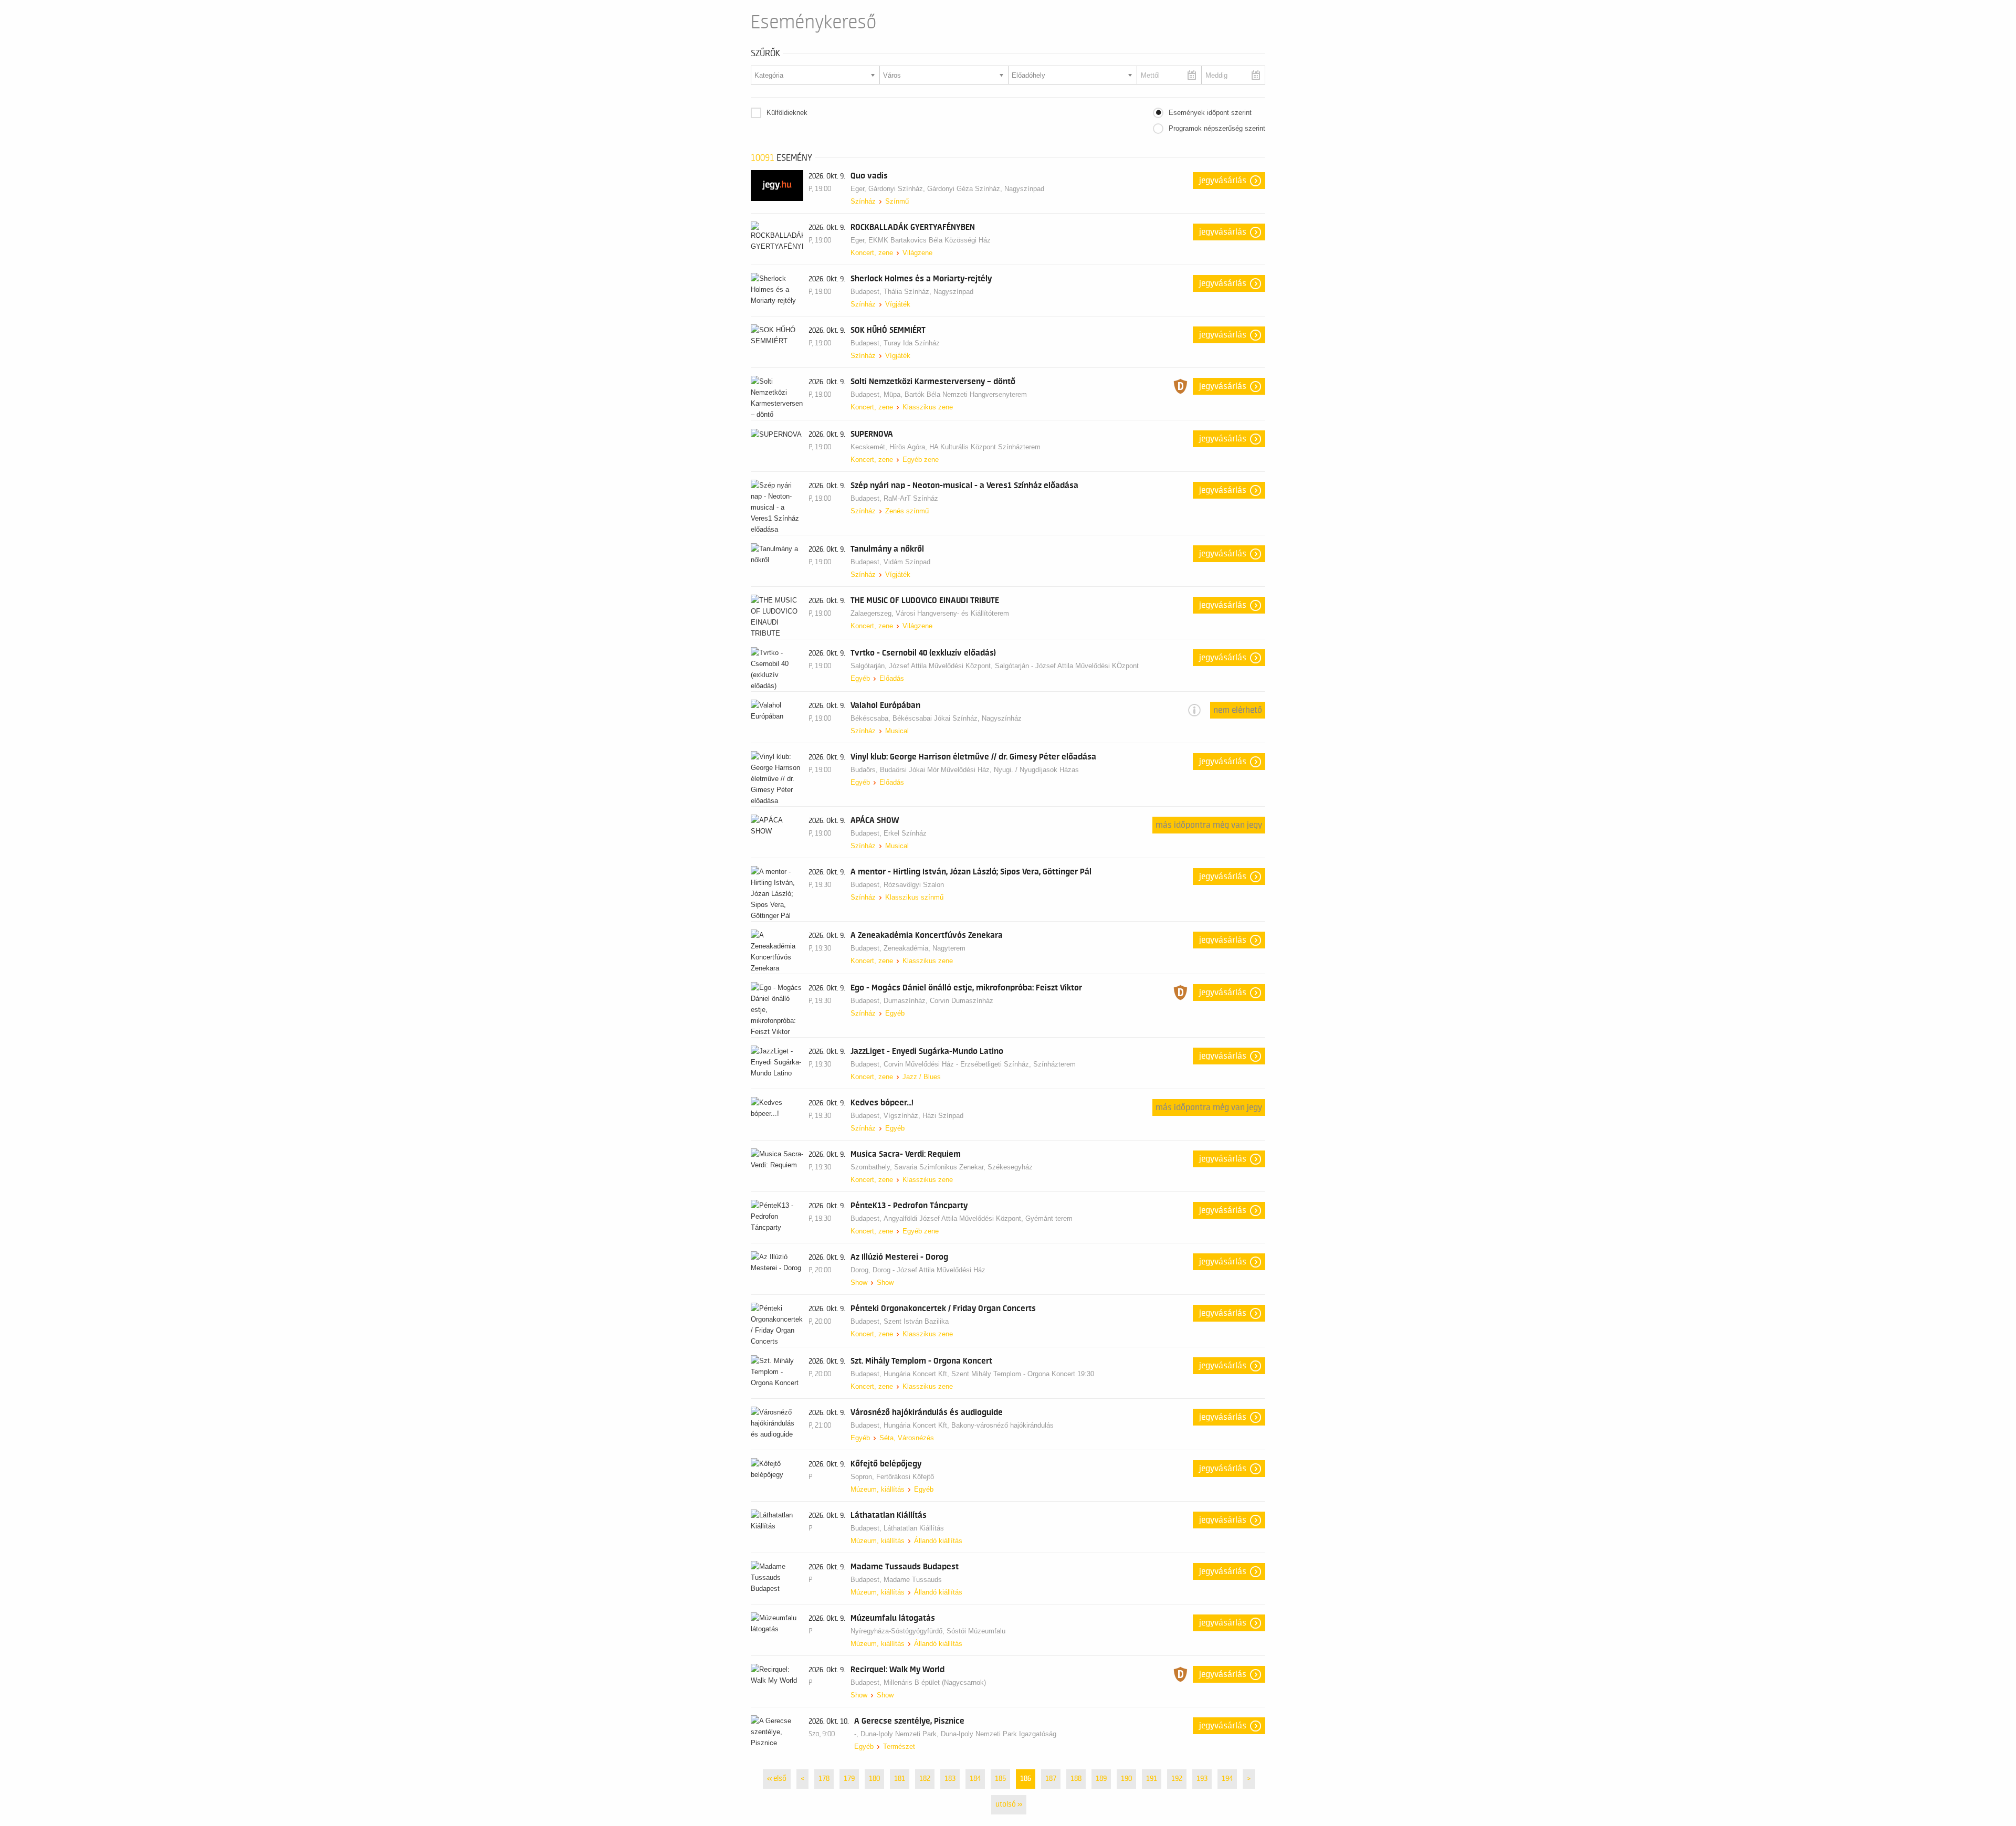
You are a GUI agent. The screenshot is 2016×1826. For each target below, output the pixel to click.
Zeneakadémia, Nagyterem (925, 948)
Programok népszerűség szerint (1217, 128)
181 (900, 1779)
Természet (899, 1746)
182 (925, 1779)
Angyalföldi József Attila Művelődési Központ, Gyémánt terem (978, 1218)
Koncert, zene (872, 253)
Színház (863, 201)
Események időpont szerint (1210, 113)
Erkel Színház (905, 833)
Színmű (897, 201)
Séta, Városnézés (907, 1438)
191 (1152, 1779)
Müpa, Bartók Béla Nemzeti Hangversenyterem (955, 394)
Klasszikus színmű (914, 897)
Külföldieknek (787, 113)
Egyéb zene (921, 460)
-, (857, 1734)
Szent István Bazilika (916, 1321)
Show (859, 1283)
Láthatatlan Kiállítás (914, 1528)
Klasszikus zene (928, 407)
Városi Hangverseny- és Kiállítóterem (952, 613)
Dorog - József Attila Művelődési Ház (929, 1270)
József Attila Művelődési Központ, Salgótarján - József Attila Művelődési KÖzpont (1014, 666)
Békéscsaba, (871, 718)
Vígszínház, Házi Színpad (923, 1116)
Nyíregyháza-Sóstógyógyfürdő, (899, 1631)
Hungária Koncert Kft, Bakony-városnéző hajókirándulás (969, 1425)
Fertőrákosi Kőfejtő (905, 1477)
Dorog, (862, 1270)
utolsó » (1009, 1804)
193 (1202, 1779)
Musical (897, 731)
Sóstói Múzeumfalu (976, 1631)
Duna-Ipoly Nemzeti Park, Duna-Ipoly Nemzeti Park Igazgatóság (958, 1734)
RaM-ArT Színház (911, 498)
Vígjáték (898, 304)
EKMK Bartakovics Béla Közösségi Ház (930, 240)
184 (975, 1779)
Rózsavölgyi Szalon (914, 885)
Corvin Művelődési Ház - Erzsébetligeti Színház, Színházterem (980, 1064)
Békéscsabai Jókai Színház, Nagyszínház (957, 718)
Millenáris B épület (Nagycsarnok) (935, 1682)
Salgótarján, (870, 666)
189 (1101, 1779)
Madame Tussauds (913, 1580)
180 (874, 1779)
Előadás (892, 678)
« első (777, 1779)
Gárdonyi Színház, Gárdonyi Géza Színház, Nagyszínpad (956, 189)
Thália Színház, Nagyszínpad (928, 292)
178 (824, 1779)
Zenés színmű (907, 511)
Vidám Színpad (907, 562)
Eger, (859, 189)
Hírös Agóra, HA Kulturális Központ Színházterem (965, 447)
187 (1051, 1779)
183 (950, 1779)
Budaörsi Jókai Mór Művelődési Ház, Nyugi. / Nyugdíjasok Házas (979, 770)
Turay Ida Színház (912, 343)
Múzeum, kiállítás (878, 1489)
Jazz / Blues (922, 1077)
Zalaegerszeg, (873, 613)
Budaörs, (865, 770)
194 (1227, 1779)
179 (849, 1779)
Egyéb (860, 678)
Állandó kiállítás (938, 1541)
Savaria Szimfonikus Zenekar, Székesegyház (963, 1167)
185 (1000, 1779)
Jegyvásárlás (1223, 181)
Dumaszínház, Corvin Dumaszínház (938, 1001)
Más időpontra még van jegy (1209, 825)
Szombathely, (872, 1167)
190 (1126, 1779)
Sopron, (863, 1477)
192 (1177, 1779)
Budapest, (867, 292)
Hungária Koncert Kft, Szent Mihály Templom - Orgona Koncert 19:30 (989, 1374)
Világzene (917, 253)
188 (1076, 1779)
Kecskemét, (870, 447)
